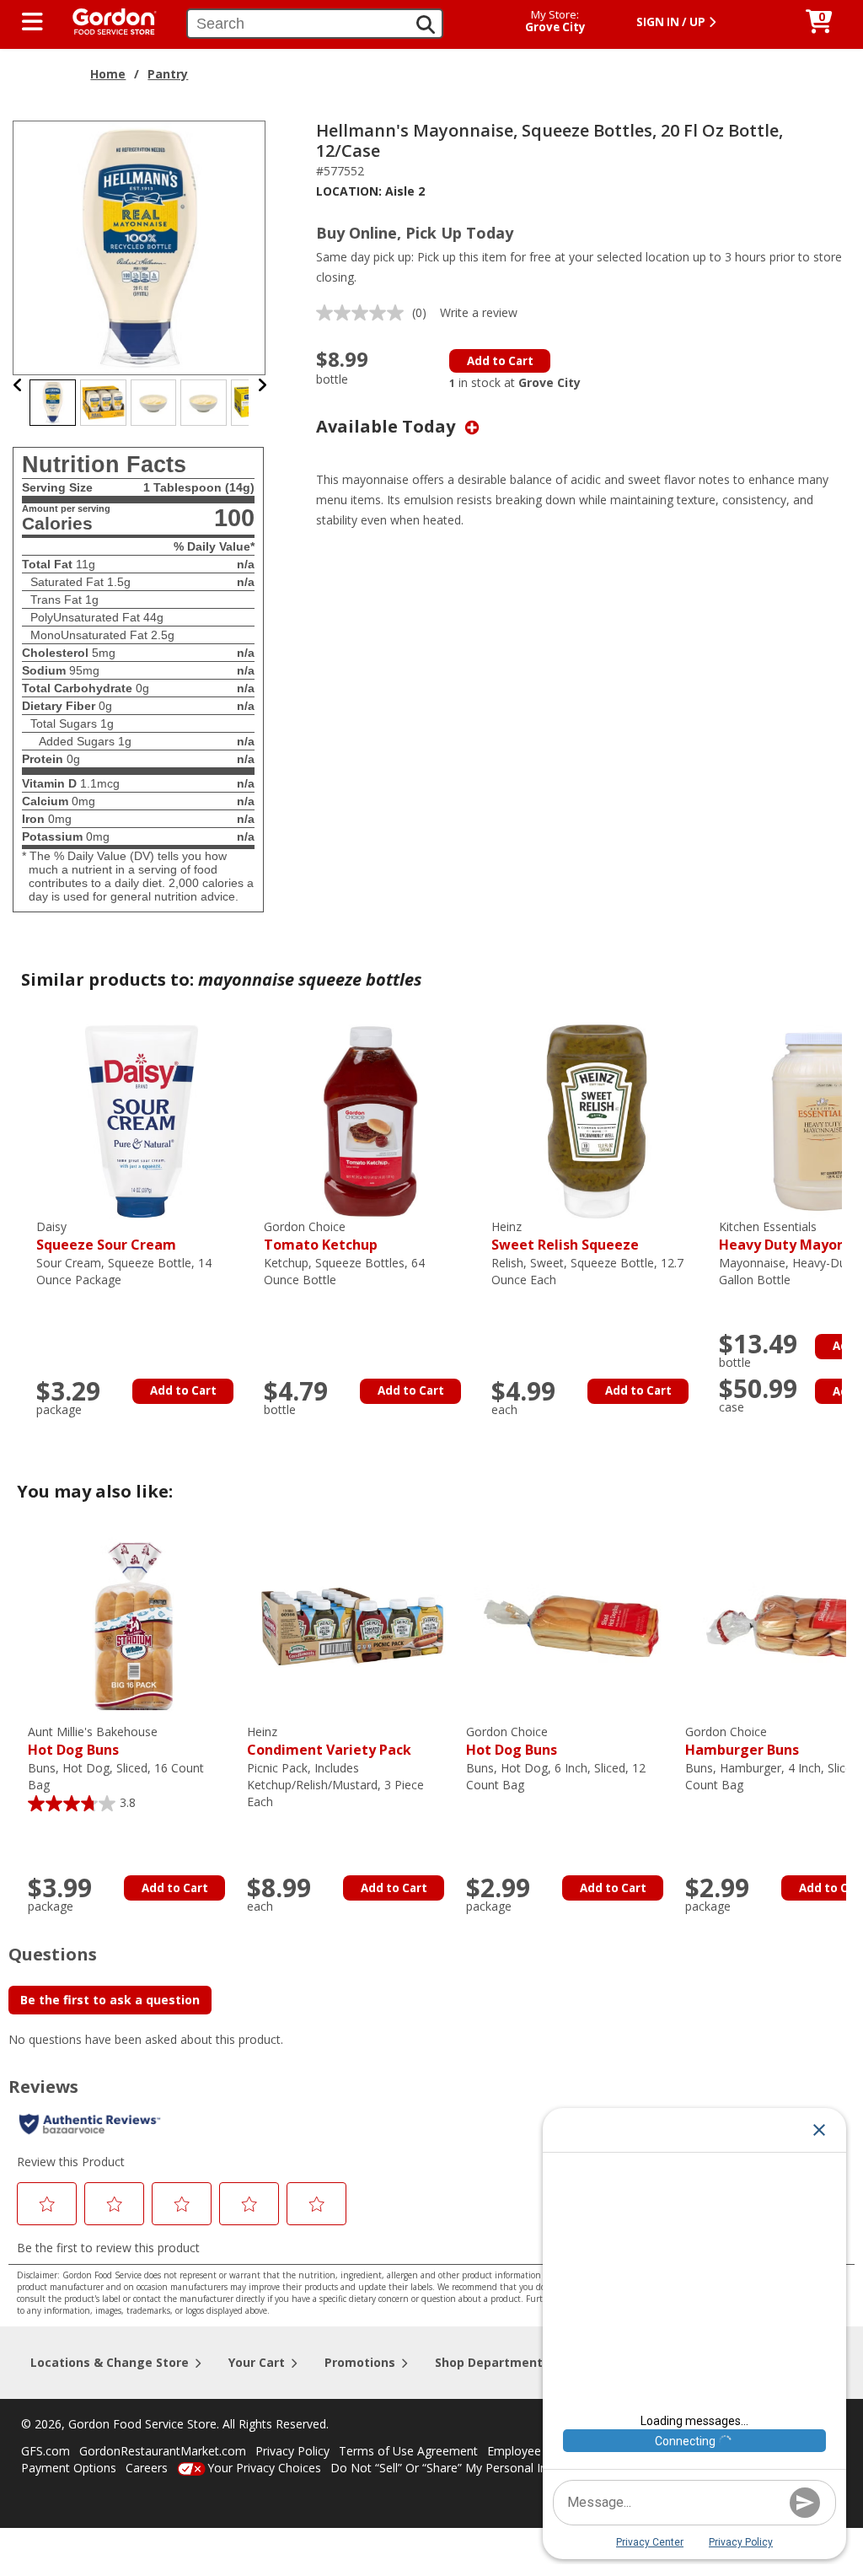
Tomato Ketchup (321, 1237)
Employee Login (531, 2451)
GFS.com (46, 2451)
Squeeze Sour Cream (106, 1237)
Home (108, 74)
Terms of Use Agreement (408, 2451)
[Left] (18, 385)
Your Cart (257, 2362)
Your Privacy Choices (264, 2468)
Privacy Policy (292, 2451)
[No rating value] (364, 313)
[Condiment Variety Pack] (352, 1625)
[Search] (426, 24)
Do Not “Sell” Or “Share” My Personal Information (466, 2468)
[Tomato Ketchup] (369, 1120)
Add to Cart (500, 361)
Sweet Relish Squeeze (565, 1237)
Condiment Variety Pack (329, 1742)
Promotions (360, 2362)
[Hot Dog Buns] (133, 1625)
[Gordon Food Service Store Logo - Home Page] (106, 20)
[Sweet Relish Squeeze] (597, 1120)
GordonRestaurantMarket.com (163, 2451)
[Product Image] (140, 247)
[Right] (262, 385)
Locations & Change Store (110, 2362)
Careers (147, 2468)
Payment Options (69, 2468)
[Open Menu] (32, 22)
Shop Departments (492, 2362)
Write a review (479, 312)
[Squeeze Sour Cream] (142, 1120)
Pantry (168, 74)
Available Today (388, 426)
